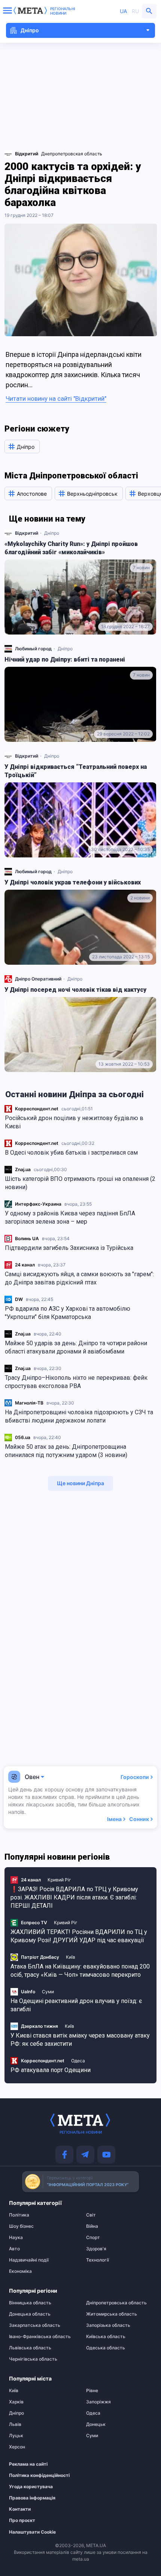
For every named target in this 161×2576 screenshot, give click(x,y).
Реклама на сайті (28, 2464)
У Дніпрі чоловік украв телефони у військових (73, 882)
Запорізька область (108, 2325)
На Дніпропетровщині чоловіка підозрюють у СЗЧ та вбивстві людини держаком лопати (79, 1416)
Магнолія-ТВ (29, 1403)
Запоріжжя (98, 2402)
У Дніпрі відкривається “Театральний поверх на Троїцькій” (76, 771)
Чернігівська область (33, 2359)
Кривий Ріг (59, 1880)
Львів (15, 2424)
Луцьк (16, 2436)
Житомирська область (112, 2314)
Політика (19, 2215)
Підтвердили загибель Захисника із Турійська (69, 1248)
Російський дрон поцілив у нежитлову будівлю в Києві (74, 1122)
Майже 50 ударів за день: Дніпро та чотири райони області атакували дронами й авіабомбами (76, 1347)
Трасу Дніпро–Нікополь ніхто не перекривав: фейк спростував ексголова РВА (76, 1382)
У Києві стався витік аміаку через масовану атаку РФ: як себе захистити (80, 2040)
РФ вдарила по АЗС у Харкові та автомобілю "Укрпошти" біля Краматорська (68, 1313)
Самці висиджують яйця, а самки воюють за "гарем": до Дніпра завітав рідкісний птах (79, 1278)
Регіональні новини (63, 11)
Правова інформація (32, 2498)
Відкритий (27, 533)
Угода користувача (31, 2487)
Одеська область (106, 2348)
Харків (16, 2402)
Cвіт (91, 2215)
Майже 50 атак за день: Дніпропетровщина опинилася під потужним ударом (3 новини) (66, 1451)
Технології (98, 2260)
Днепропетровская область (72, 154)
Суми (48, 1992)
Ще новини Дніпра (80, 1483)
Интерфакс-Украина (38, 1204)
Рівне (92, 2391)
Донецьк (96, 2424)
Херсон (17, 2447)
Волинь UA (27, 1238)
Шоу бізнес (21, 2226)
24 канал (25, 1265)
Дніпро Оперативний (38, 979)
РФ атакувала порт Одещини (51, 2070)
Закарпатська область (35, 2325)
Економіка (20, 2271)
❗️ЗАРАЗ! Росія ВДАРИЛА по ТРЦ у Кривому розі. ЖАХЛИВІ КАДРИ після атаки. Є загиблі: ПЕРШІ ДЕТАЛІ (74, 1897)
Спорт (93, 2238)
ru (135, 11)
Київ (71, 1957)
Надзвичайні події (29, 2260)
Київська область (106, 2337)
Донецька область (30, 2314)
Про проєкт (22, 2520)
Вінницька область (30, 2303)
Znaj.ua (23, 1169)
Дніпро (52, 533)
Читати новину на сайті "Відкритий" (56, 399)
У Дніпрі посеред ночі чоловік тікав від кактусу (75, 990)
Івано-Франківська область (40, 2337)
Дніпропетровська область (116, 2303)
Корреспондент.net (37, 1109)
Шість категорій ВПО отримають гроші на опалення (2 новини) (80, 1183)
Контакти (20, 2509)
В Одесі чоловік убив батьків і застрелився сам (71, 1153)
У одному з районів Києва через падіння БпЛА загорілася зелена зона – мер (70, 1217)
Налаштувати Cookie (32, 2532)
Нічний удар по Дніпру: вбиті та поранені (65, 659)
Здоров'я (96, 2249)
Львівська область (30, 2348)
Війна (92, 2226)
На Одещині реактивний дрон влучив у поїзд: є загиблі (76, 2005)
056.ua (23, 1437)
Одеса (78, 2061)
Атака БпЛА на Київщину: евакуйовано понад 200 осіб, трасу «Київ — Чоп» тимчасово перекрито (80, 1971)
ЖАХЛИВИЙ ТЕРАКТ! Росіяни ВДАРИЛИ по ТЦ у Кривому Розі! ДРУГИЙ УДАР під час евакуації (79, 1936)
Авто (14, 2249)
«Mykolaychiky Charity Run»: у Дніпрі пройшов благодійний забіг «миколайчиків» (71, 548)
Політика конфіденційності (38, 2475)
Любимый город (33, 649)
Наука (16, 2238)
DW (19, 1299)
